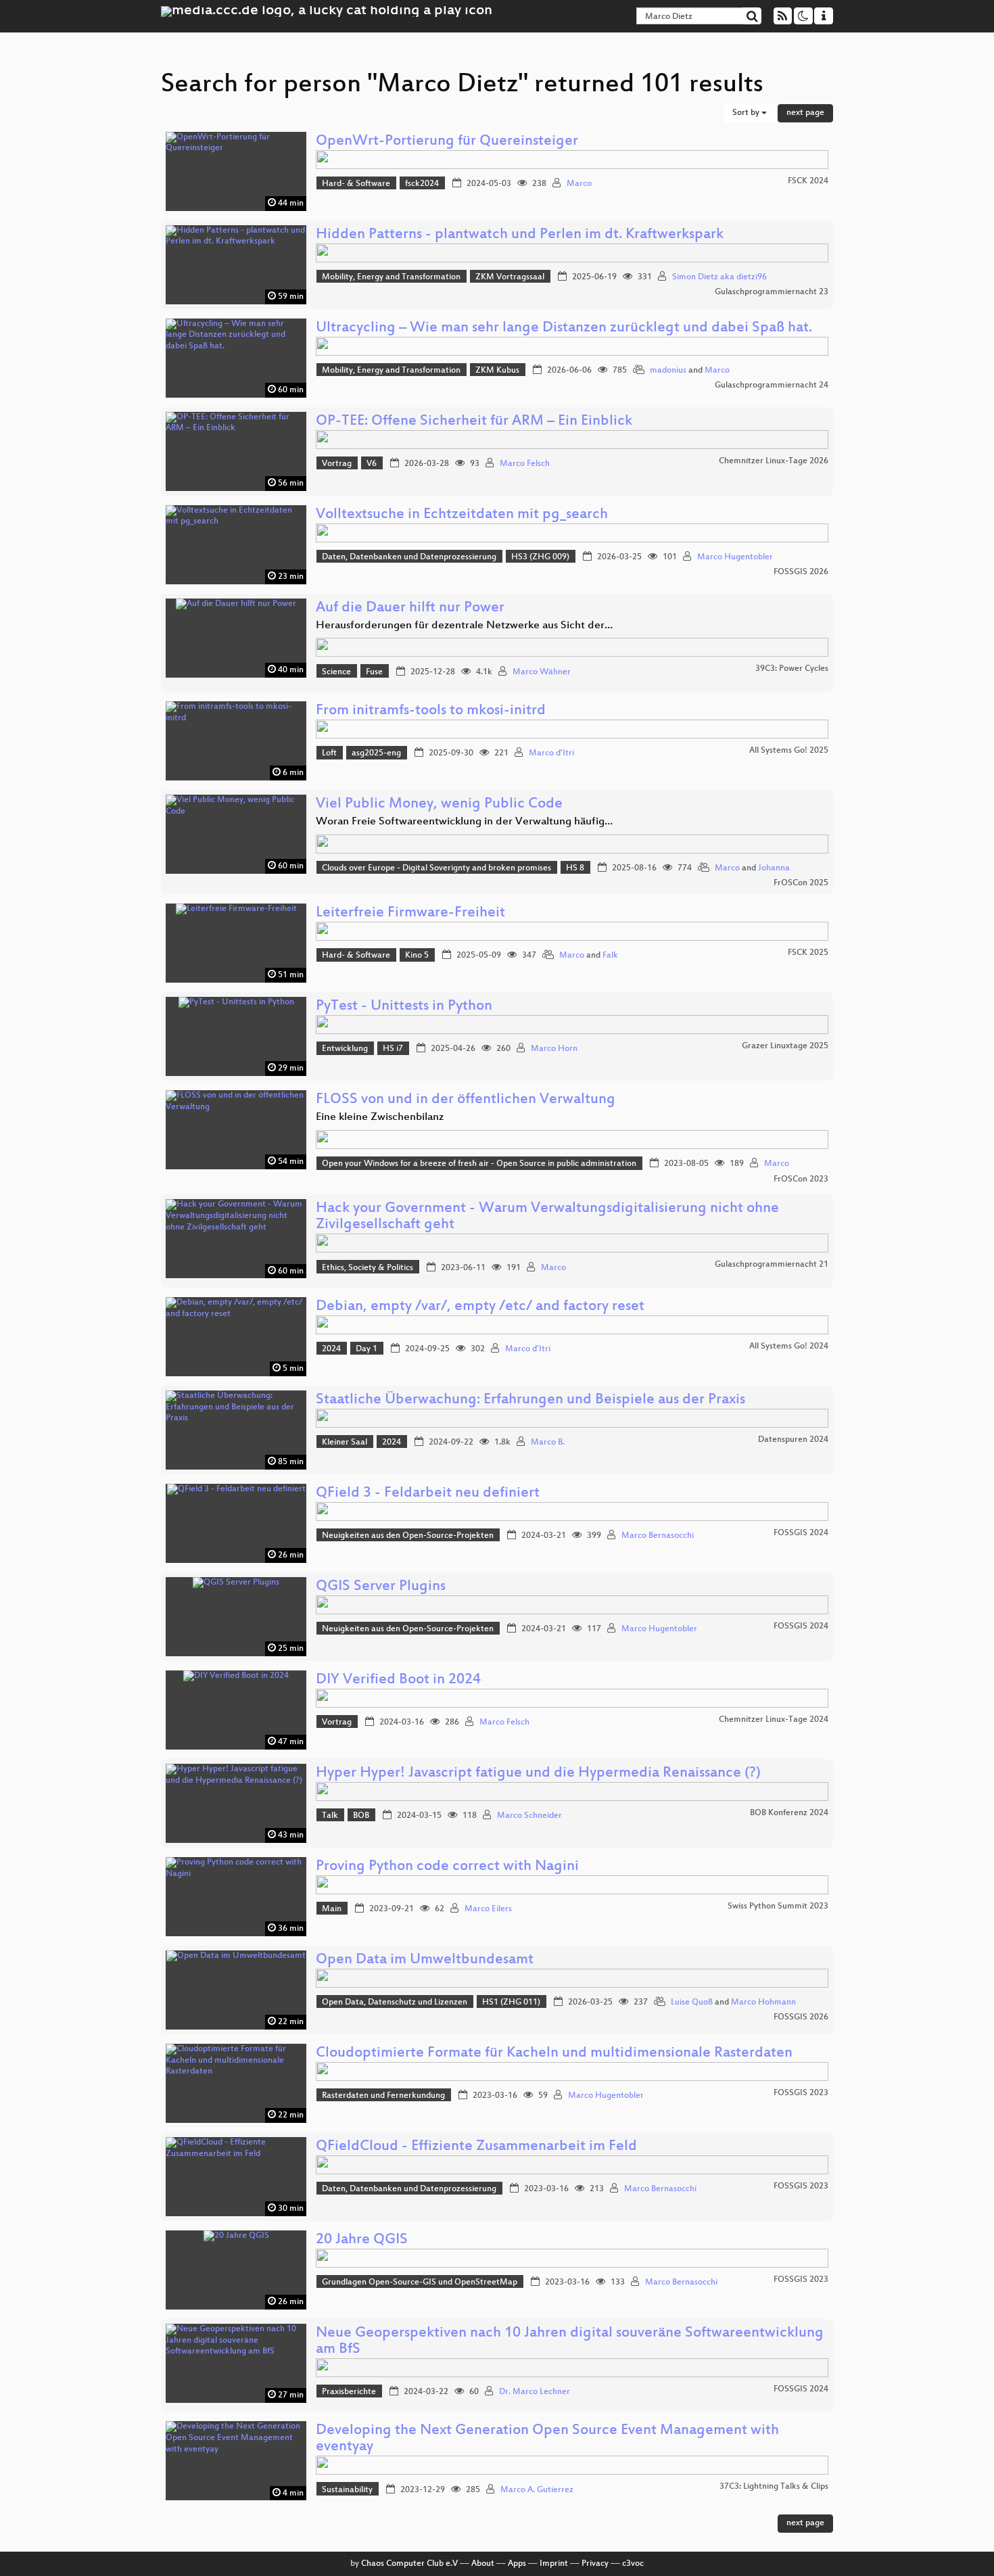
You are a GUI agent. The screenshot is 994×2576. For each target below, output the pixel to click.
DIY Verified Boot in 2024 (398, 1680)
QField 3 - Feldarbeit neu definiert (428, 1494)
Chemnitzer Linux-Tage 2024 (774, 1720)
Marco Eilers (488, 1909)
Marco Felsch (525, 464)
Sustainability (347, 2490)
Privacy (595, 2564)
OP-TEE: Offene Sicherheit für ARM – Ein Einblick (474, 422)
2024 (331, 1349)
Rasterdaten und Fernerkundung (383, 2096)
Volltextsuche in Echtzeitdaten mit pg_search (462, 515)
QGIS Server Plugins (381, 1587)
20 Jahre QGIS (362, 2240)
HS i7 (393, 1049)
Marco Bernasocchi (658, 1536)
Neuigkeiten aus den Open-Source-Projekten (408, 1536)
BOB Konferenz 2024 (789, 1813)
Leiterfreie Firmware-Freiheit (410, 913)
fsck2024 (422, 184)
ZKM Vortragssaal (510, 277)
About (483, 2564)
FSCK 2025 (808, 953)
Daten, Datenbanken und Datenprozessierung (409, 557)
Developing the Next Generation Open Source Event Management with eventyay (547, 2439)
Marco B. (548, 1443)
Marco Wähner (542, 672)
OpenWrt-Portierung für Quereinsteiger (447, 142)
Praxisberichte (349, 2392)
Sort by (747, 113)
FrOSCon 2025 (801, 883)
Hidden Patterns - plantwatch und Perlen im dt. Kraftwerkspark (520, 235)
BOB (361, 1816)
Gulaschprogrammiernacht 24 (772, 385)
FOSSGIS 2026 (801, 572)
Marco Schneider (529, 1816)
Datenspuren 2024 (793, 1440)
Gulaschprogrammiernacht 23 (772, 292)
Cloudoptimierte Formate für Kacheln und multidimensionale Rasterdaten (554, 2054)
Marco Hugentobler (735, 557)
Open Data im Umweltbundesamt (425, 1960)
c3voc (633, 2564)
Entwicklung (345, 1049)
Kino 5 (417, 956)
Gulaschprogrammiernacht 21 (772, 1265)
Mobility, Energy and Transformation (391, 277)
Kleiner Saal (345, 1443)
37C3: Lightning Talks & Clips (774, 2487)
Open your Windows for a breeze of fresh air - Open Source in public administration (479, 1164)
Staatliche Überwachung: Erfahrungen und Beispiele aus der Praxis (530, 1400)
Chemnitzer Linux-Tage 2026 (774, 461)
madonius (668, 371)
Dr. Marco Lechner (535, 2392)
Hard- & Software (356, 184)
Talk (330, 1816)
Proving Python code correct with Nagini (447, 1867)
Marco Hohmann (763, 2003)
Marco (579, 184)
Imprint (554, 2564)
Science (336, 672)
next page (805, 113)
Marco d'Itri (551, 753)
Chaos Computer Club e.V (409, 2564)
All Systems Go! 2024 (789, 1346)
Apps (517, 2564)
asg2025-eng (376, 753)
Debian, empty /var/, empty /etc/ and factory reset (480, 1307)
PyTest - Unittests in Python (404, 1007)
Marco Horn (554, 1049)
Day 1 (366, 1349)
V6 (372, 464)
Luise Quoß (692, 2003)
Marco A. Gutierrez (537, 2490)
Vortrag (337, 464)
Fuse (374, 672)
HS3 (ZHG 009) (540, 557)
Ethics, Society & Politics (368, 1268)
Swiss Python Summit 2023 (778, 1906)
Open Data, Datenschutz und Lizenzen (395, 2003)
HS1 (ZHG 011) (511, 2003)
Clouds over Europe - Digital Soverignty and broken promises (436, 868)
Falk (610, 956)
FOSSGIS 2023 (801, 2093)
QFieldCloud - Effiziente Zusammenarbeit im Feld (476, 2147)
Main (332, 1909)
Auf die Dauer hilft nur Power (410, 608)
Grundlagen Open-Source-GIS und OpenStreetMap (420, 2282)
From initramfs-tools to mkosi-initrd (431, 711)
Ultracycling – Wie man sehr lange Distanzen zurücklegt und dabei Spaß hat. (564, 328)
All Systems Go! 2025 (789, 751)
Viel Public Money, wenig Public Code (439, 804)
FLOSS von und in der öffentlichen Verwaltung (466, 1100)
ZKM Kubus (497, 371)
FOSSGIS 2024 (801, 1533)
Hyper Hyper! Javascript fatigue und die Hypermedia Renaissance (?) (538, 1774)
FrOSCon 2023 (801, 1179)
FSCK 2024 (808, 181)
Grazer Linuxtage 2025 (785, 1046)
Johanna (774, 868)
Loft (329, 753)
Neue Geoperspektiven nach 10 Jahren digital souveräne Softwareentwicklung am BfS (570, 2342)
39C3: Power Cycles (792, 669)
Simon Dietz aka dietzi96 (719, 277)
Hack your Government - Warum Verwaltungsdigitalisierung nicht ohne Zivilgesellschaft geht (547, 1217)
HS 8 (575, 868)
